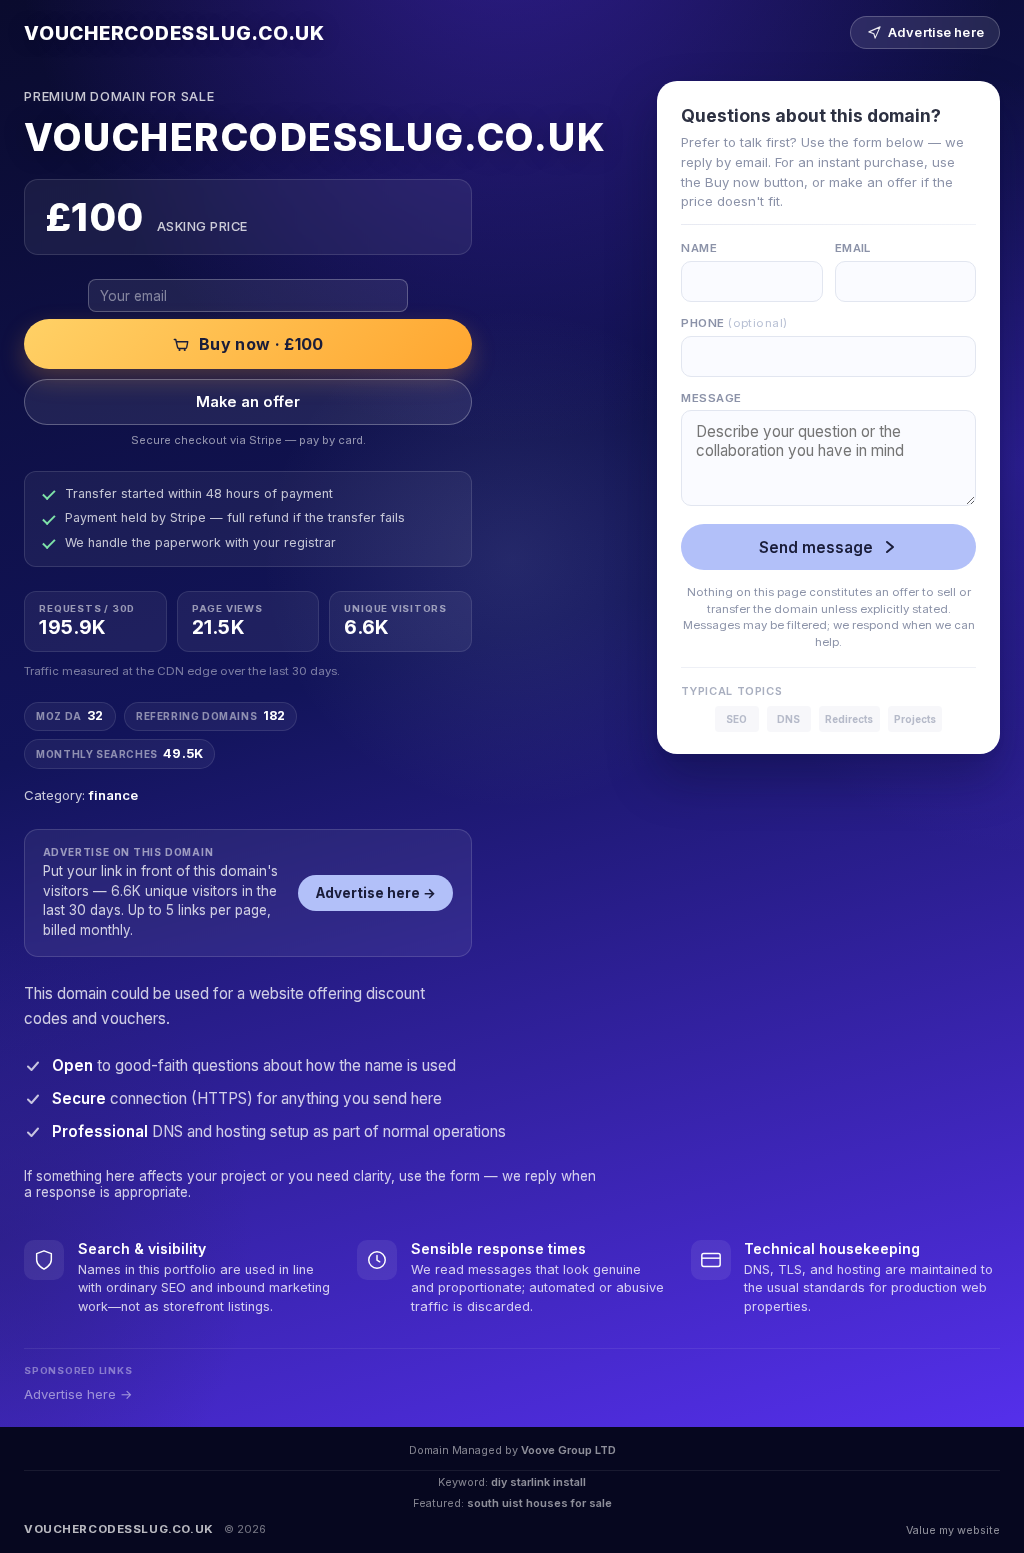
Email (853, 248)
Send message (816, 547)
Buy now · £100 (261, 344)
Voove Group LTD (568, 1450)
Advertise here (936, 32)
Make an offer (248, 402)
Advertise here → (376, 893)
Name (699, 248)
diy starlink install (538, 1482)
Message (711, 398)
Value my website (953, 1530)
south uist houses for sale (539, 1503)
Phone (734, 323)
